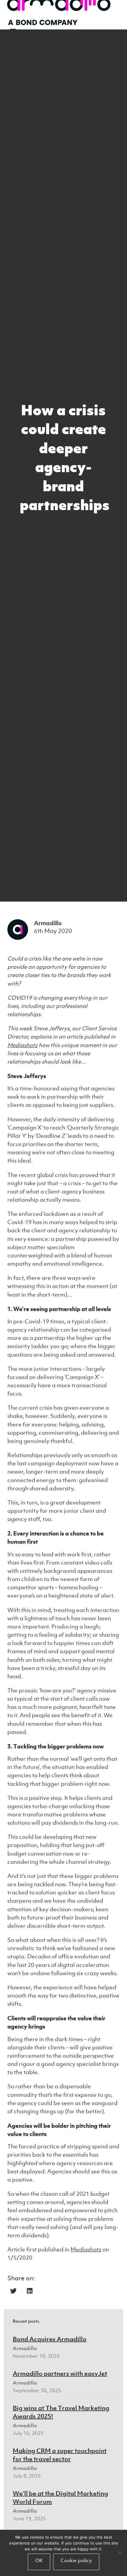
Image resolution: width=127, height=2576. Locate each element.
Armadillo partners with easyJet (60, 2373)
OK (39, 2560)
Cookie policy (76, 2560)
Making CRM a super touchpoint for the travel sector (60, 2455)
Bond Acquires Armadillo (50, 2339)
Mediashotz (22, 1045)
